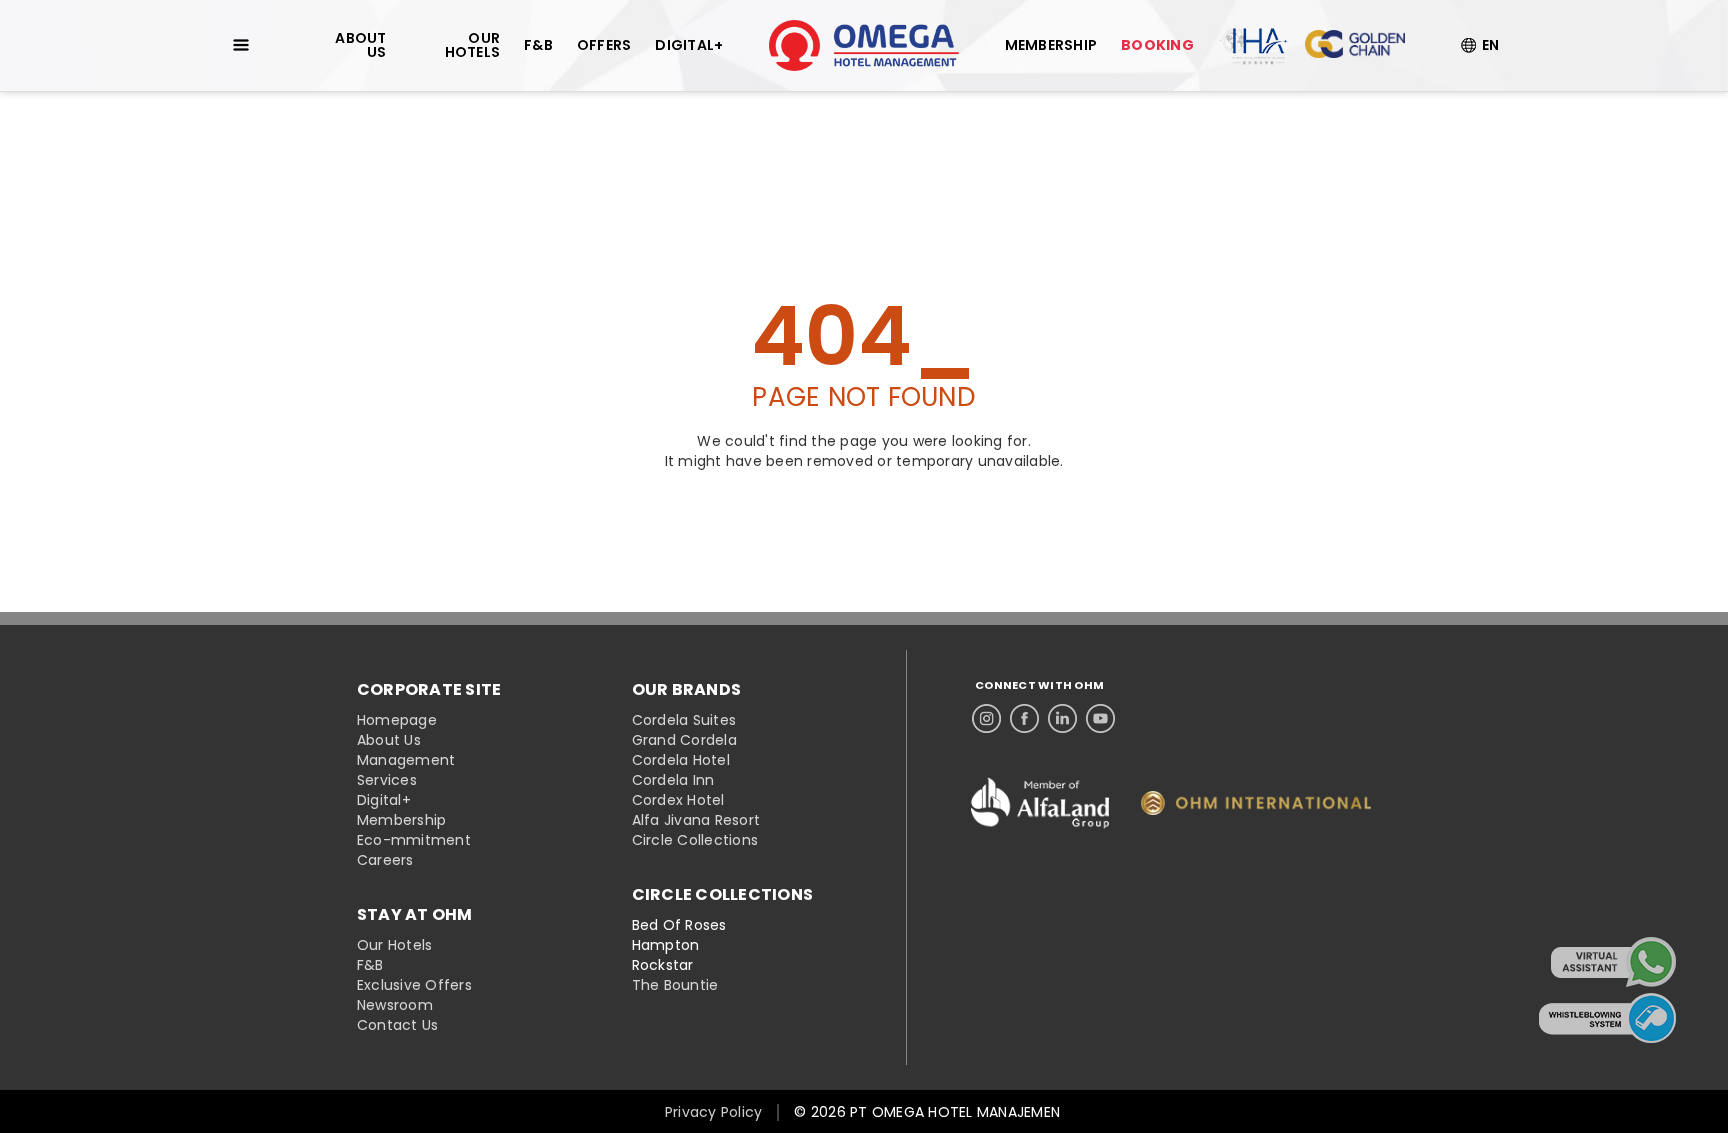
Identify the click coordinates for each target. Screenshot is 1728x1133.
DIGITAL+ (689, 45)
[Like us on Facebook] (1024, 713)
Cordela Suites (684, 720)
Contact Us (398, 1025)
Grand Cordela (684, 740)
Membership (402, 820)
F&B (370, 965)
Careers (385, 860)
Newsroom (395, 1005)
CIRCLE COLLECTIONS (723, 895)
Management (406, 760)
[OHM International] (1256, 810)
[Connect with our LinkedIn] (1062, 713)
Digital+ (384, 800)
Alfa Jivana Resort (696, 820)
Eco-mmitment (414, 840)
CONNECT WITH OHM (1039, 685)
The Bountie (675, 985)
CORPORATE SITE (429, 690)
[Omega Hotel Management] (864, 45)
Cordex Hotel (678, 800)
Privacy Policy (714, 1112)
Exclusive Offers (414, 985)
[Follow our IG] (986, 713)
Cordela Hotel (681, 760)
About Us (389, 740)
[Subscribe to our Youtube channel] (1100, 713)
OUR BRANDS (687, 690)
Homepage (397, 720)
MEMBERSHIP (1051, 45)
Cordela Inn (673, 780)
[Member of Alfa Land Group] (1040, 838)
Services (387, 780)
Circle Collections (695, 840)
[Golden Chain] (1355, 45)
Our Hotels (395, 945)
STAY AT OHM (415, 915)
